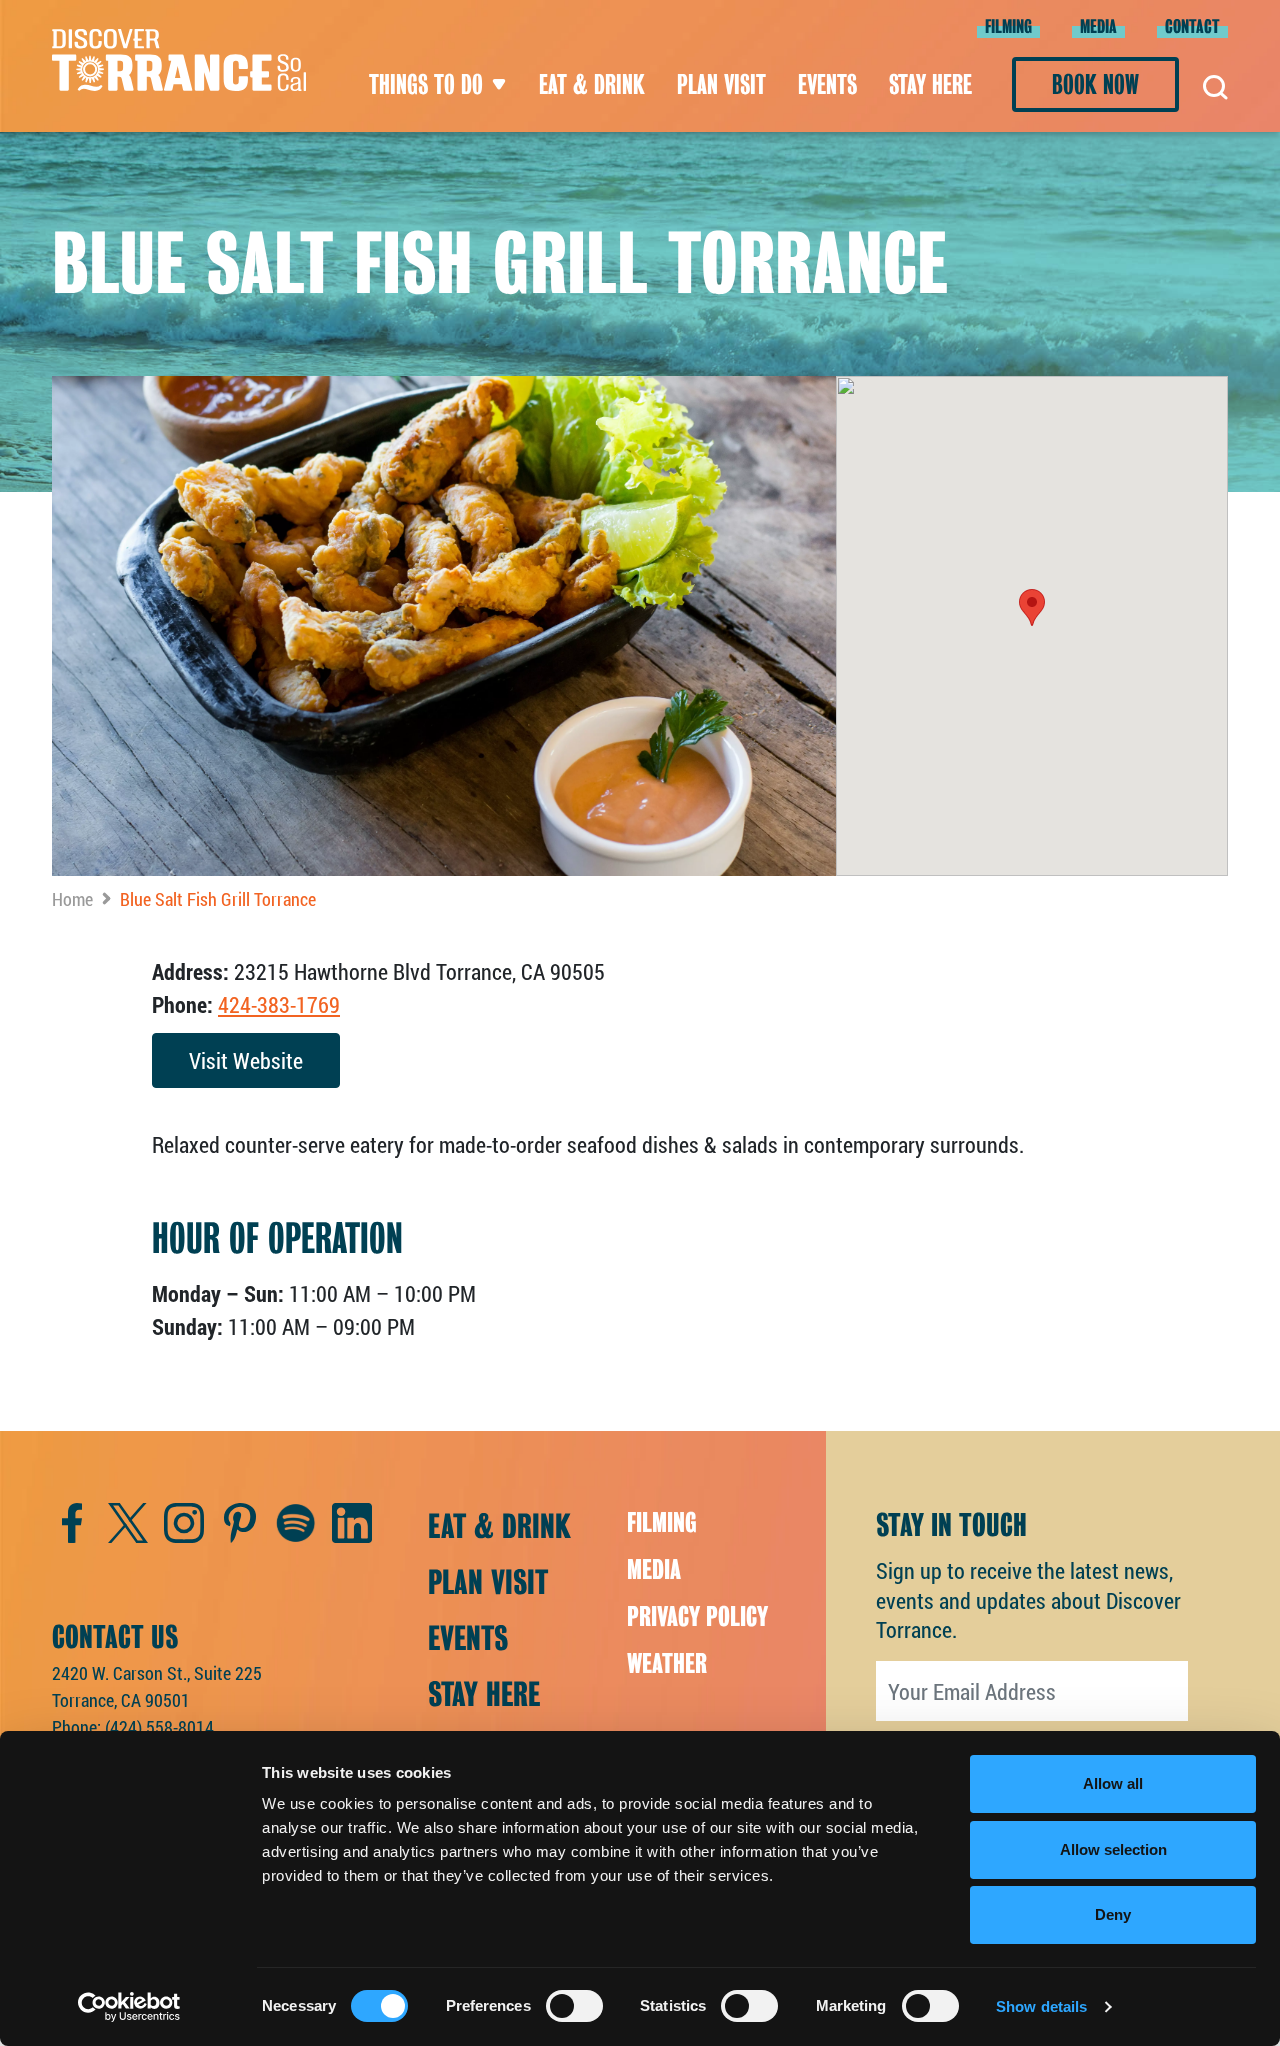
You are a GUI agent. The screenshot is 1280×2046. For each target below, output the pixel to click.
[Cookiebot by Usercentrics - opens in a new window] (129, 2007)
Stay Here (930, 84)
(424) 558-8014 (159, 1727)
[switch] (574, 2006)
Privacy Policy (697, 1616)
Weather (667, 1663)
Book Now (1095, 84)
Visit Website (246, 1060)
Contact (1192, 26)
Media (1098, 26)
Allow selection (1113, 1849)
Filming (1008, 26)
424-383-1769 (279, 1004)
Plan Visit (721, 84)
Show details (1041, 2006)
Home (72, 899)
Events (827, 84)
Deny (1113, 1914)
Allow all (1113, 1783)
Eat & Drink (592, 84)
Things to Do (426, 84)
